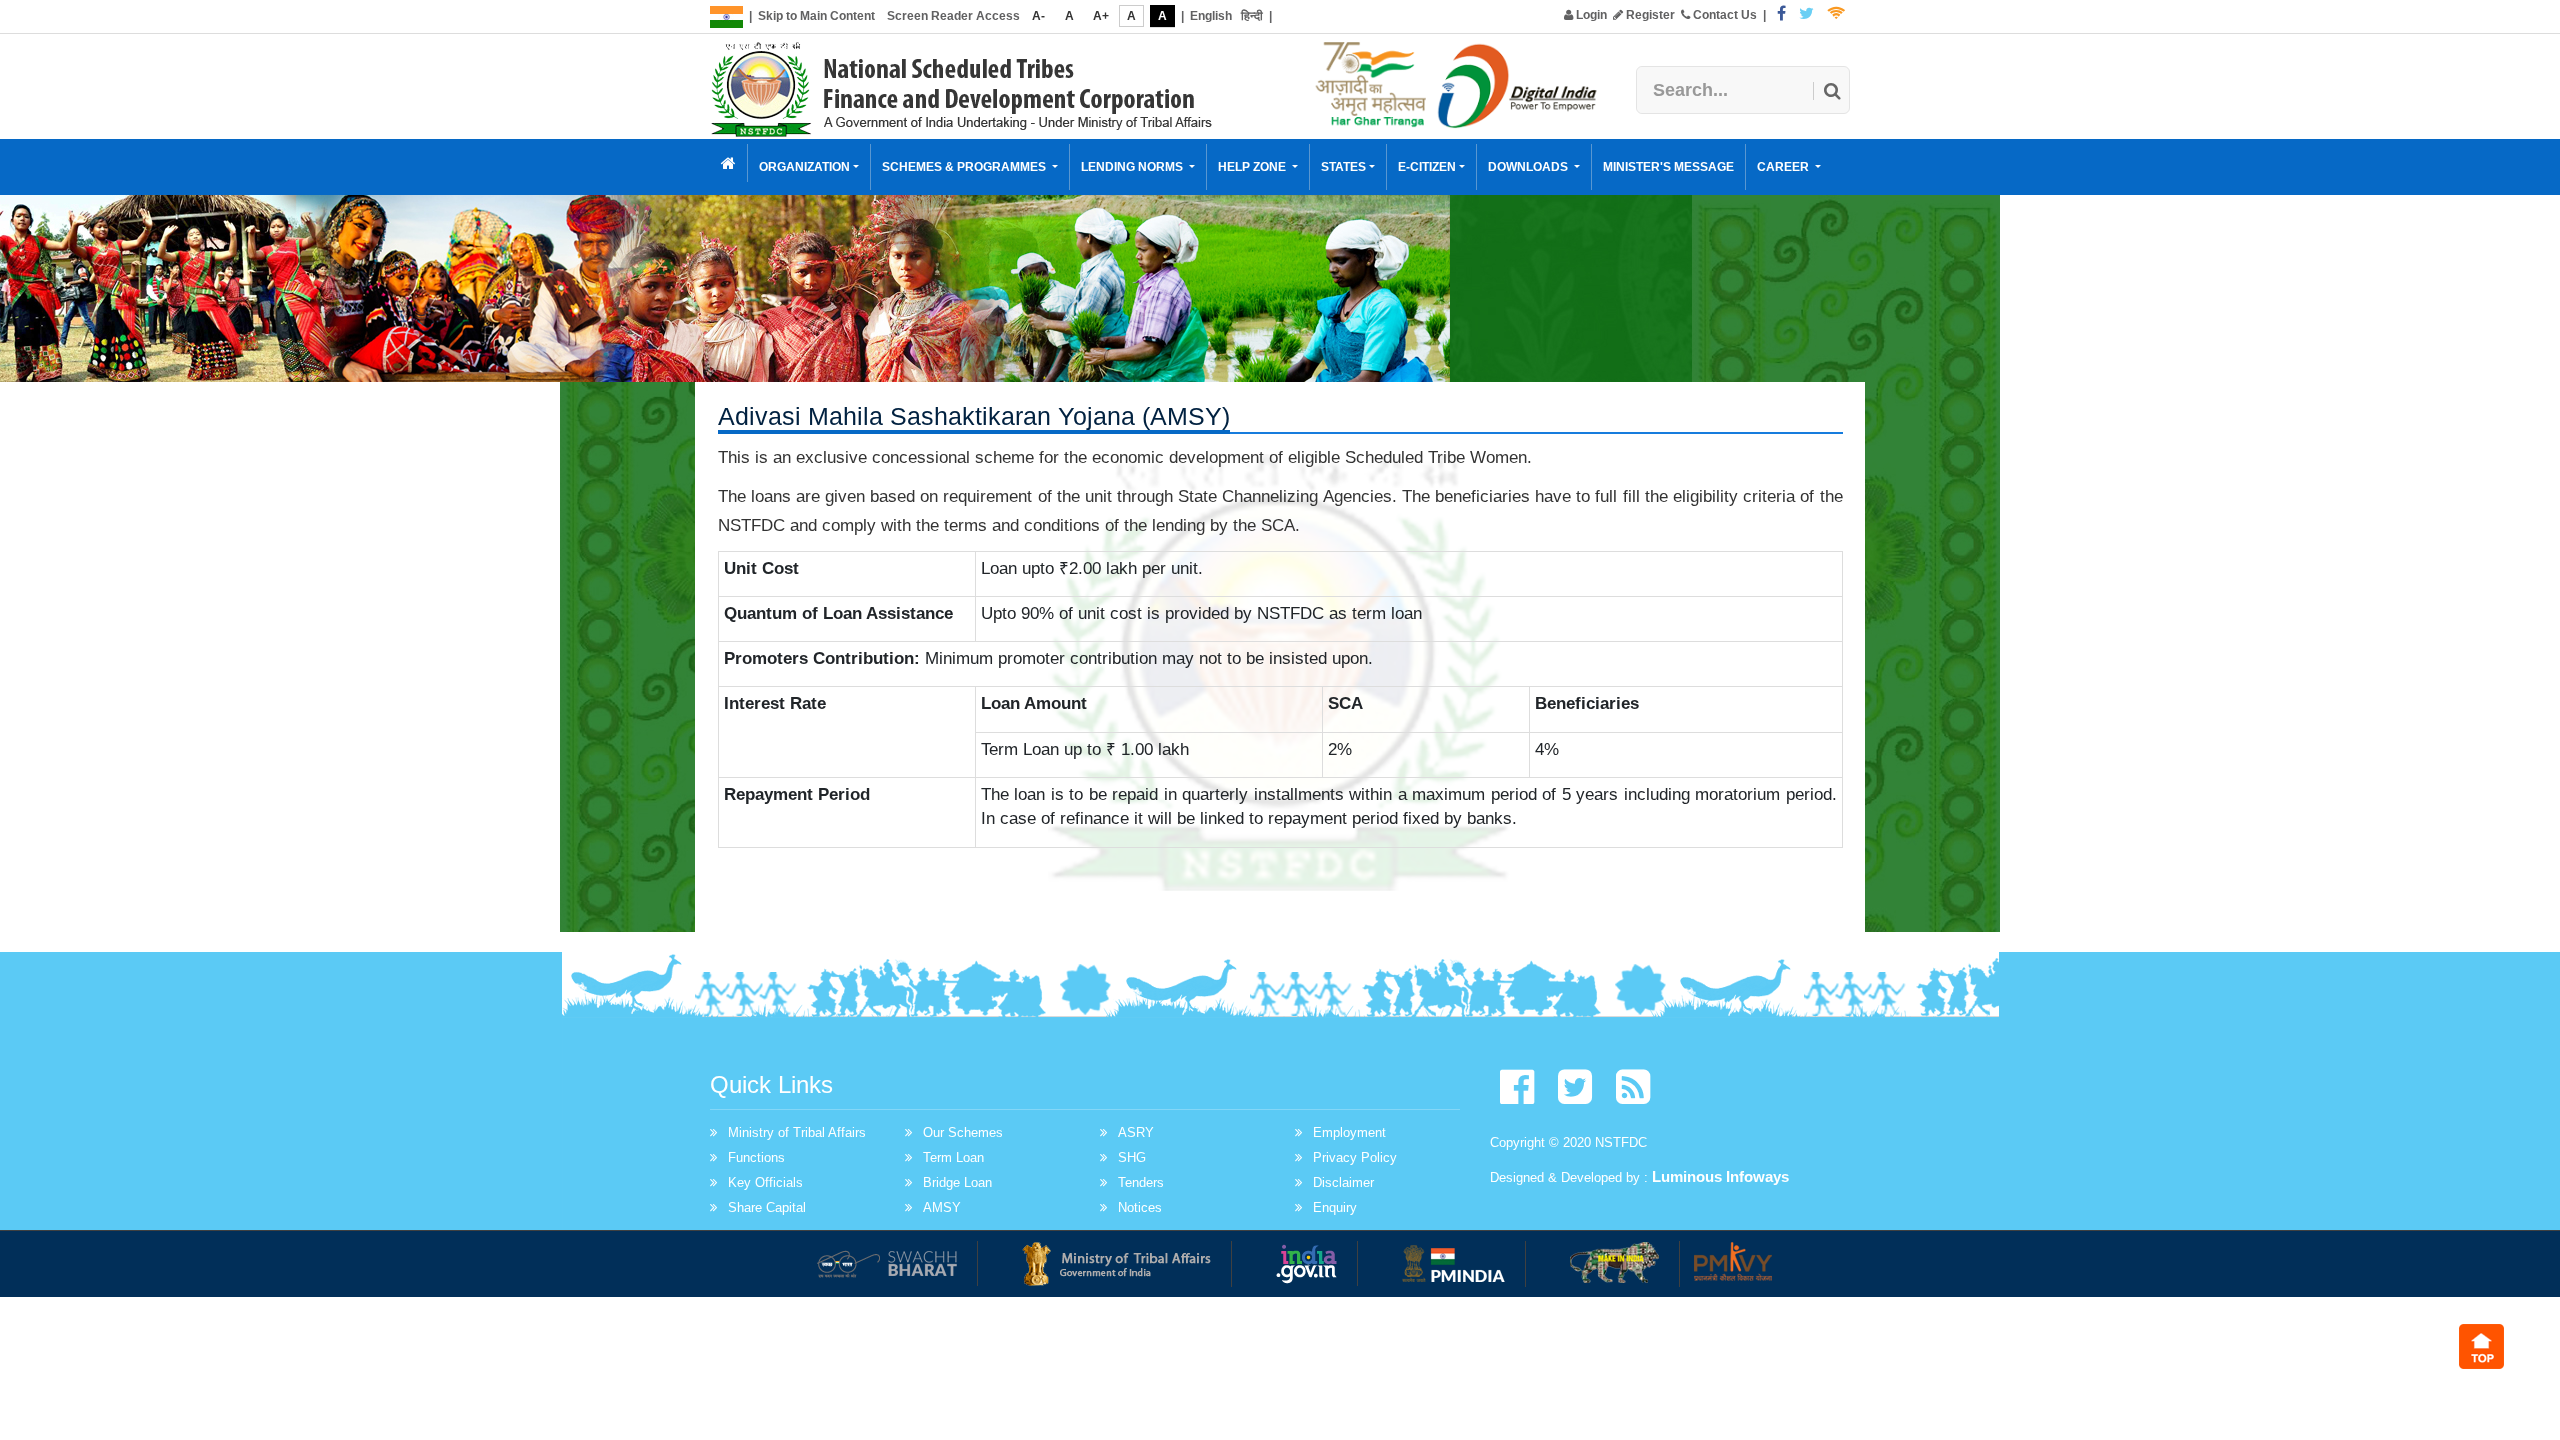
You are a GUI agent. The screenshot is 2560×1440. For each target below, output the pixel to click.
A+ (1101, 16)
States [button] (1343, 167)
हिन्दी (1252, 16)
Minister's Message (1668, 167)
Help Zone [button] (1253, 167)
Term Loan (953, 1157)
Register (1649, 15)
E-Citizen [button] (1427, 167)
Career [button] (1784, 167)
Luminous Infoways (1720, 1176)
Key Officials (765, 1182)
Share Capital (767, 1207)
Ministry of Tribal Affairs (797, 1132)
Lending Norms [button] (1133, 167)
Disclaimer (1343, 1182)
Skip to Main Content (816, 16)
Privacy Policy (1355, 1157)
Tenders (1141, 1182)
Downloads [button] (1529, 167)
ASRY (1136, 1132)
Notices (1140, 1207)
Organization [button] (804, 167)
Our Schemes (963, 1132)
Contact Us (1723, 15)
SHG (1132, 1157)
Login (1590, 15)
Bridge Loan (957, 1182)
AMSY (942, 1207)
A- (1038, 16)
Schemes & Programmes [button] (965, 167)
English (1211, 16)
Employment (1349, 1132)
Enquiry (1335, 1207)
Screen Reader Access (953, 16)
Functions (756, 1157)
